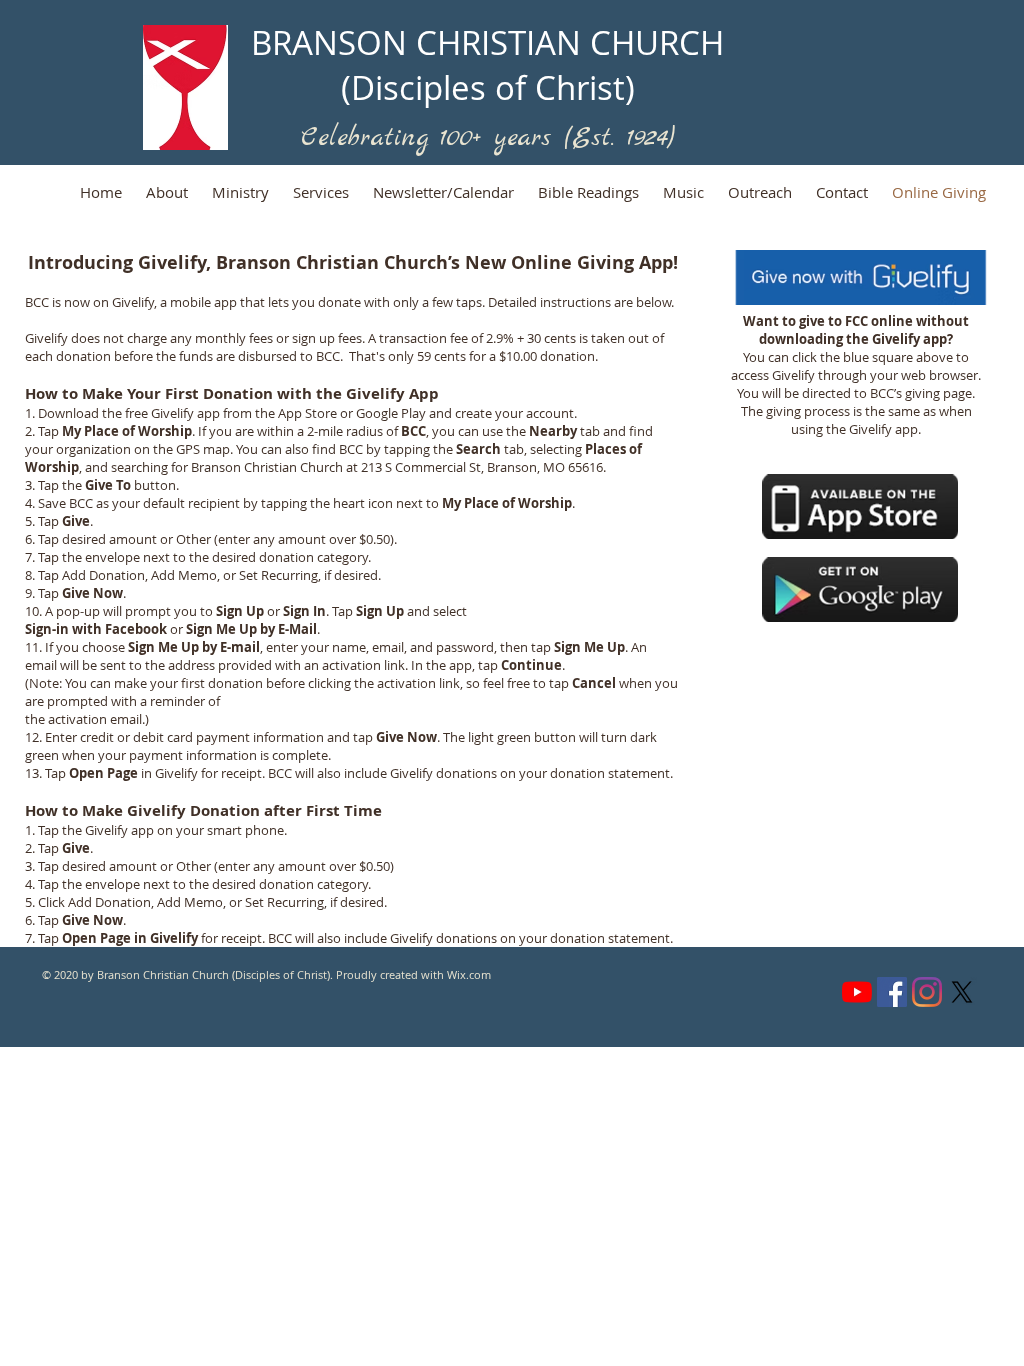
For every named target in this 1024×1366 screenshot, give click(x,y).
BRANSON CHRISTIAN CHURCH (487, 42)
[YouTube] (857, 992)
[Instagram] (927, 992)
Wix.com (469, 974)
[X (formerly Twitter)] (962, 992)
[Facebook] (892, 992)
